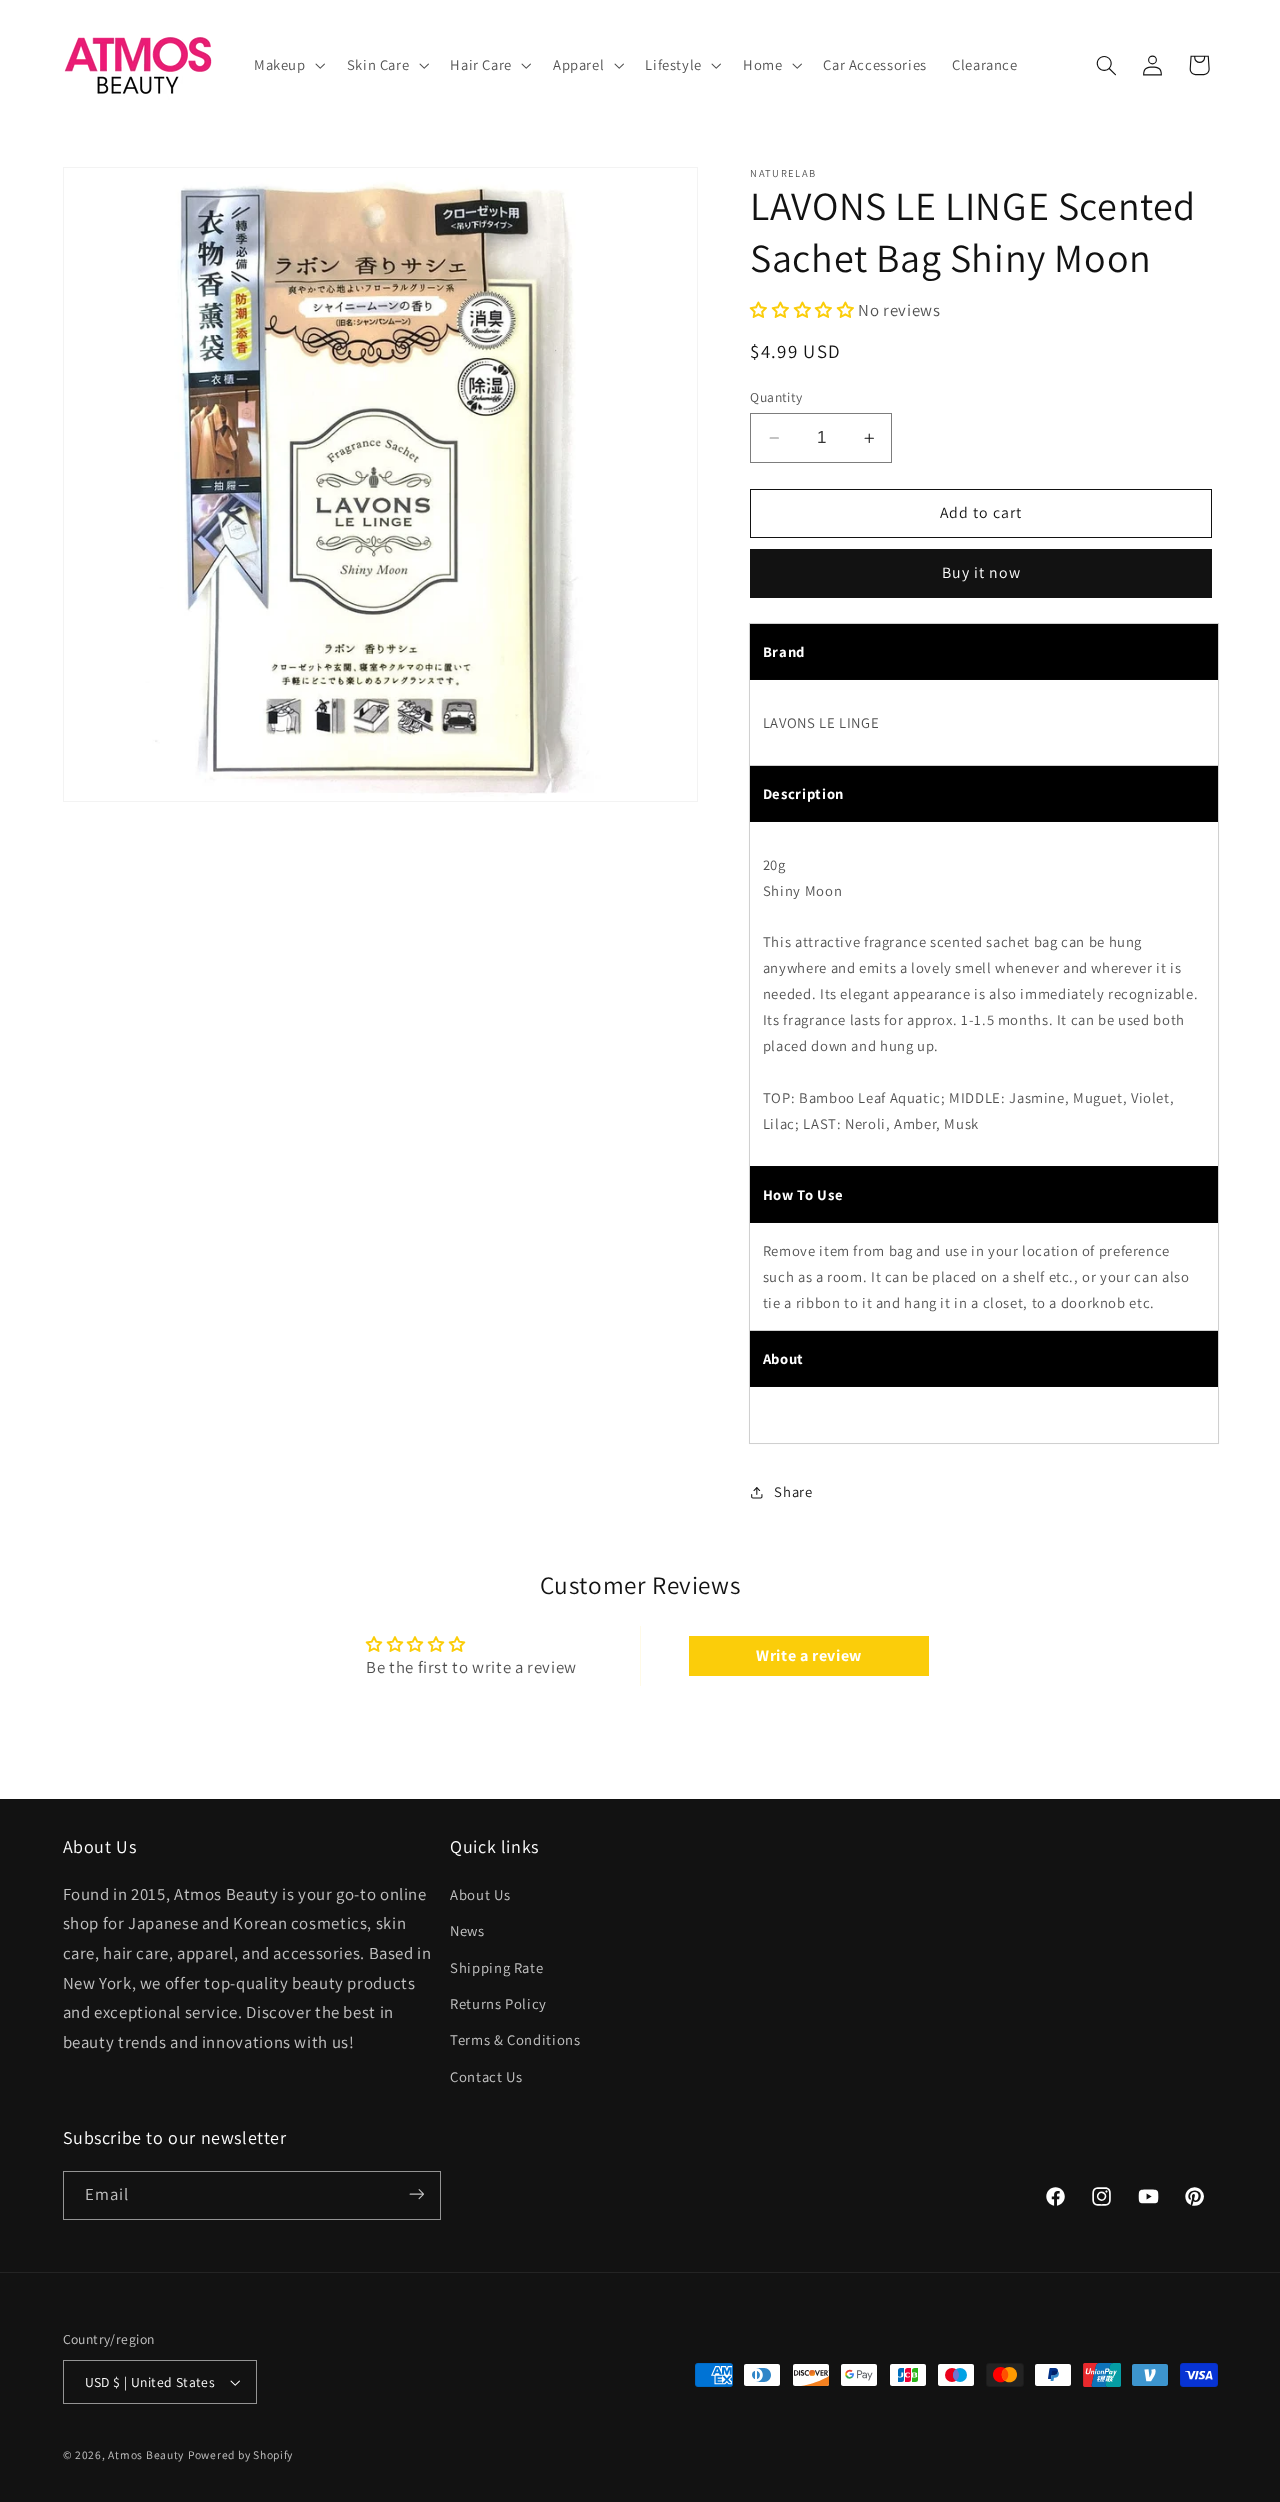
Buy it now (982, 573)
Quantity (776, 397)
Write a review (809, 1655)
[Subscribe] (416, 2194)
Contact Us (486, 2075)
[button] (287, 65)
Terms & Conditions (515, 2039)
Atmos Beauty (146, 2454)
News (467, 1929)
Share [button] (793, 1491)
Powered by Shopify (240, 2454)
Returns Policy (498, 2002)
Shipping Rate (496, 1966)
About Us (480, 1893)
